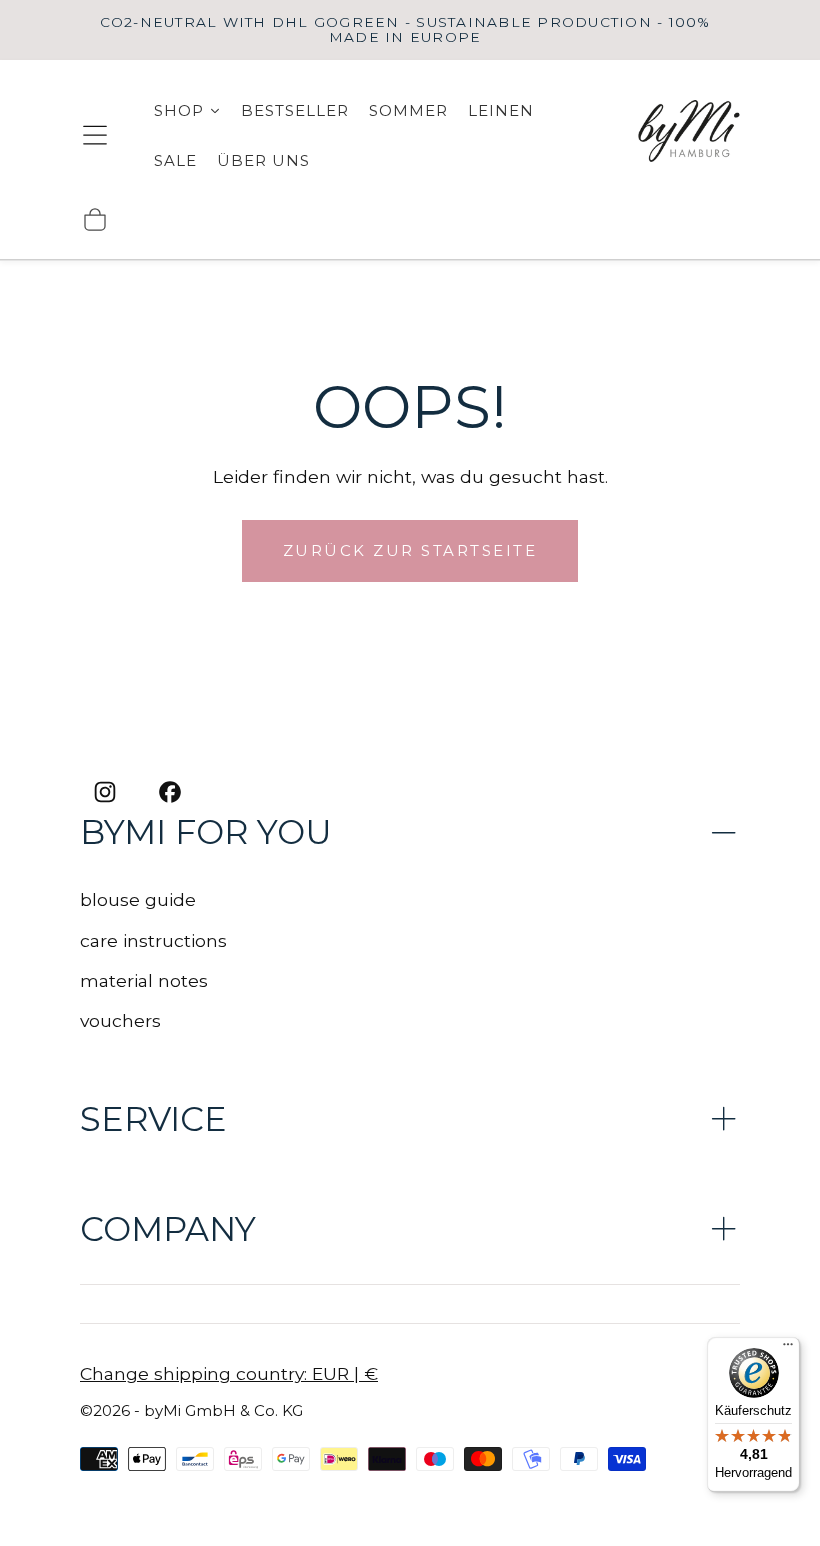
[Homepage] (689, 135)
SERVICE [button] (153, 1119)
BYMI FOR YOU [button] (206, 832)
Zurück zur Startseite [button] (410, 550)
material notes (144, 980)
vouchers (120, 1020)
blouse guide (138, 899)
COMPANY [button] (168, 1229)
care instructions (153, 940)
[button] (95, 135)
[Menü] (788, 1349)
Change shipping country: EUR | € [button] (229, 1374)
